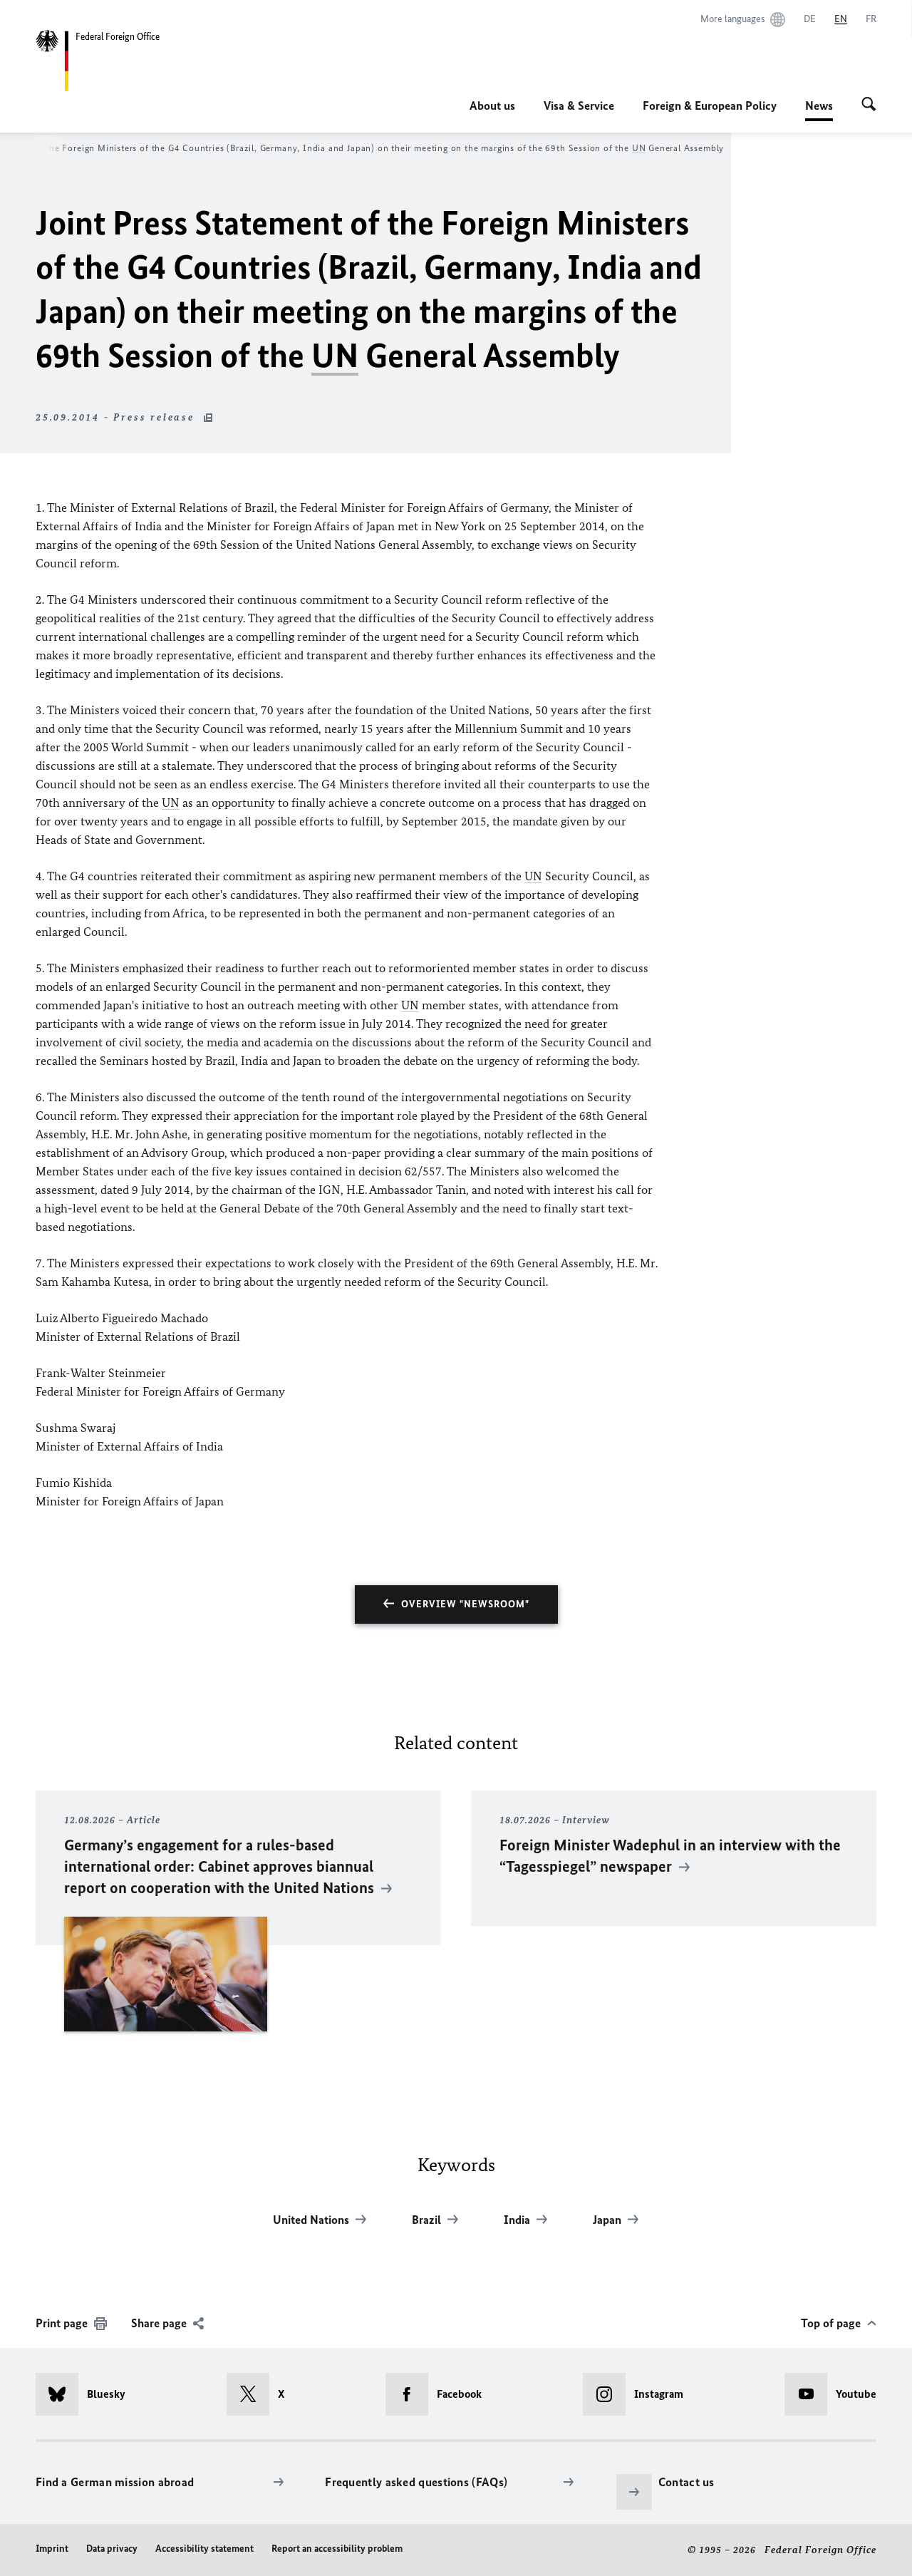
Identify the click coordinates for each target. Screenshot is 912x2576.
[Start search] (869, 105)
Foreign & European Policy (710, 105)
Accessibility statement (204, 2549)
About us (492, 105)
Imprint (52, 2549)
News (819, 110)
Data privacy (112, 2549)
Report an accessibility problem (337, 2549)
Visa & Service (579, 105)
